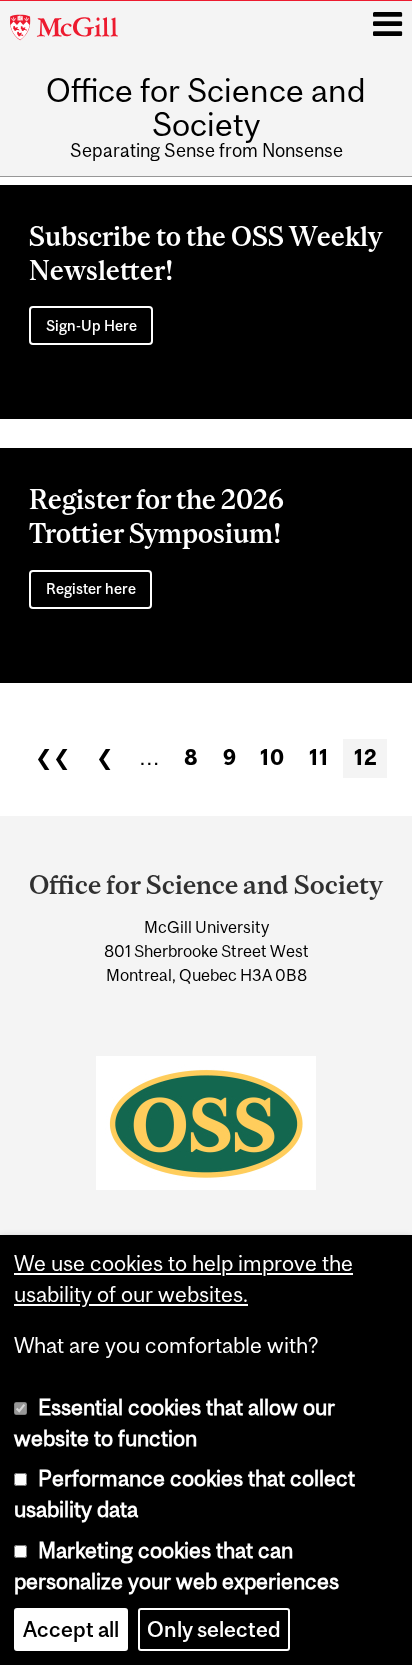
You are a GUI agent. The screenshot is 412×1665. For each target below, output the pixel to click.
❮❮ (53, 757)
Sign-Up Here (91, 325)
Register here (91, 588)
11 (319, 757)
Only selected (214, 1629)
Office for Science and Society (206, 108)
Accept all (71, 1629)
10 (272, 757)
